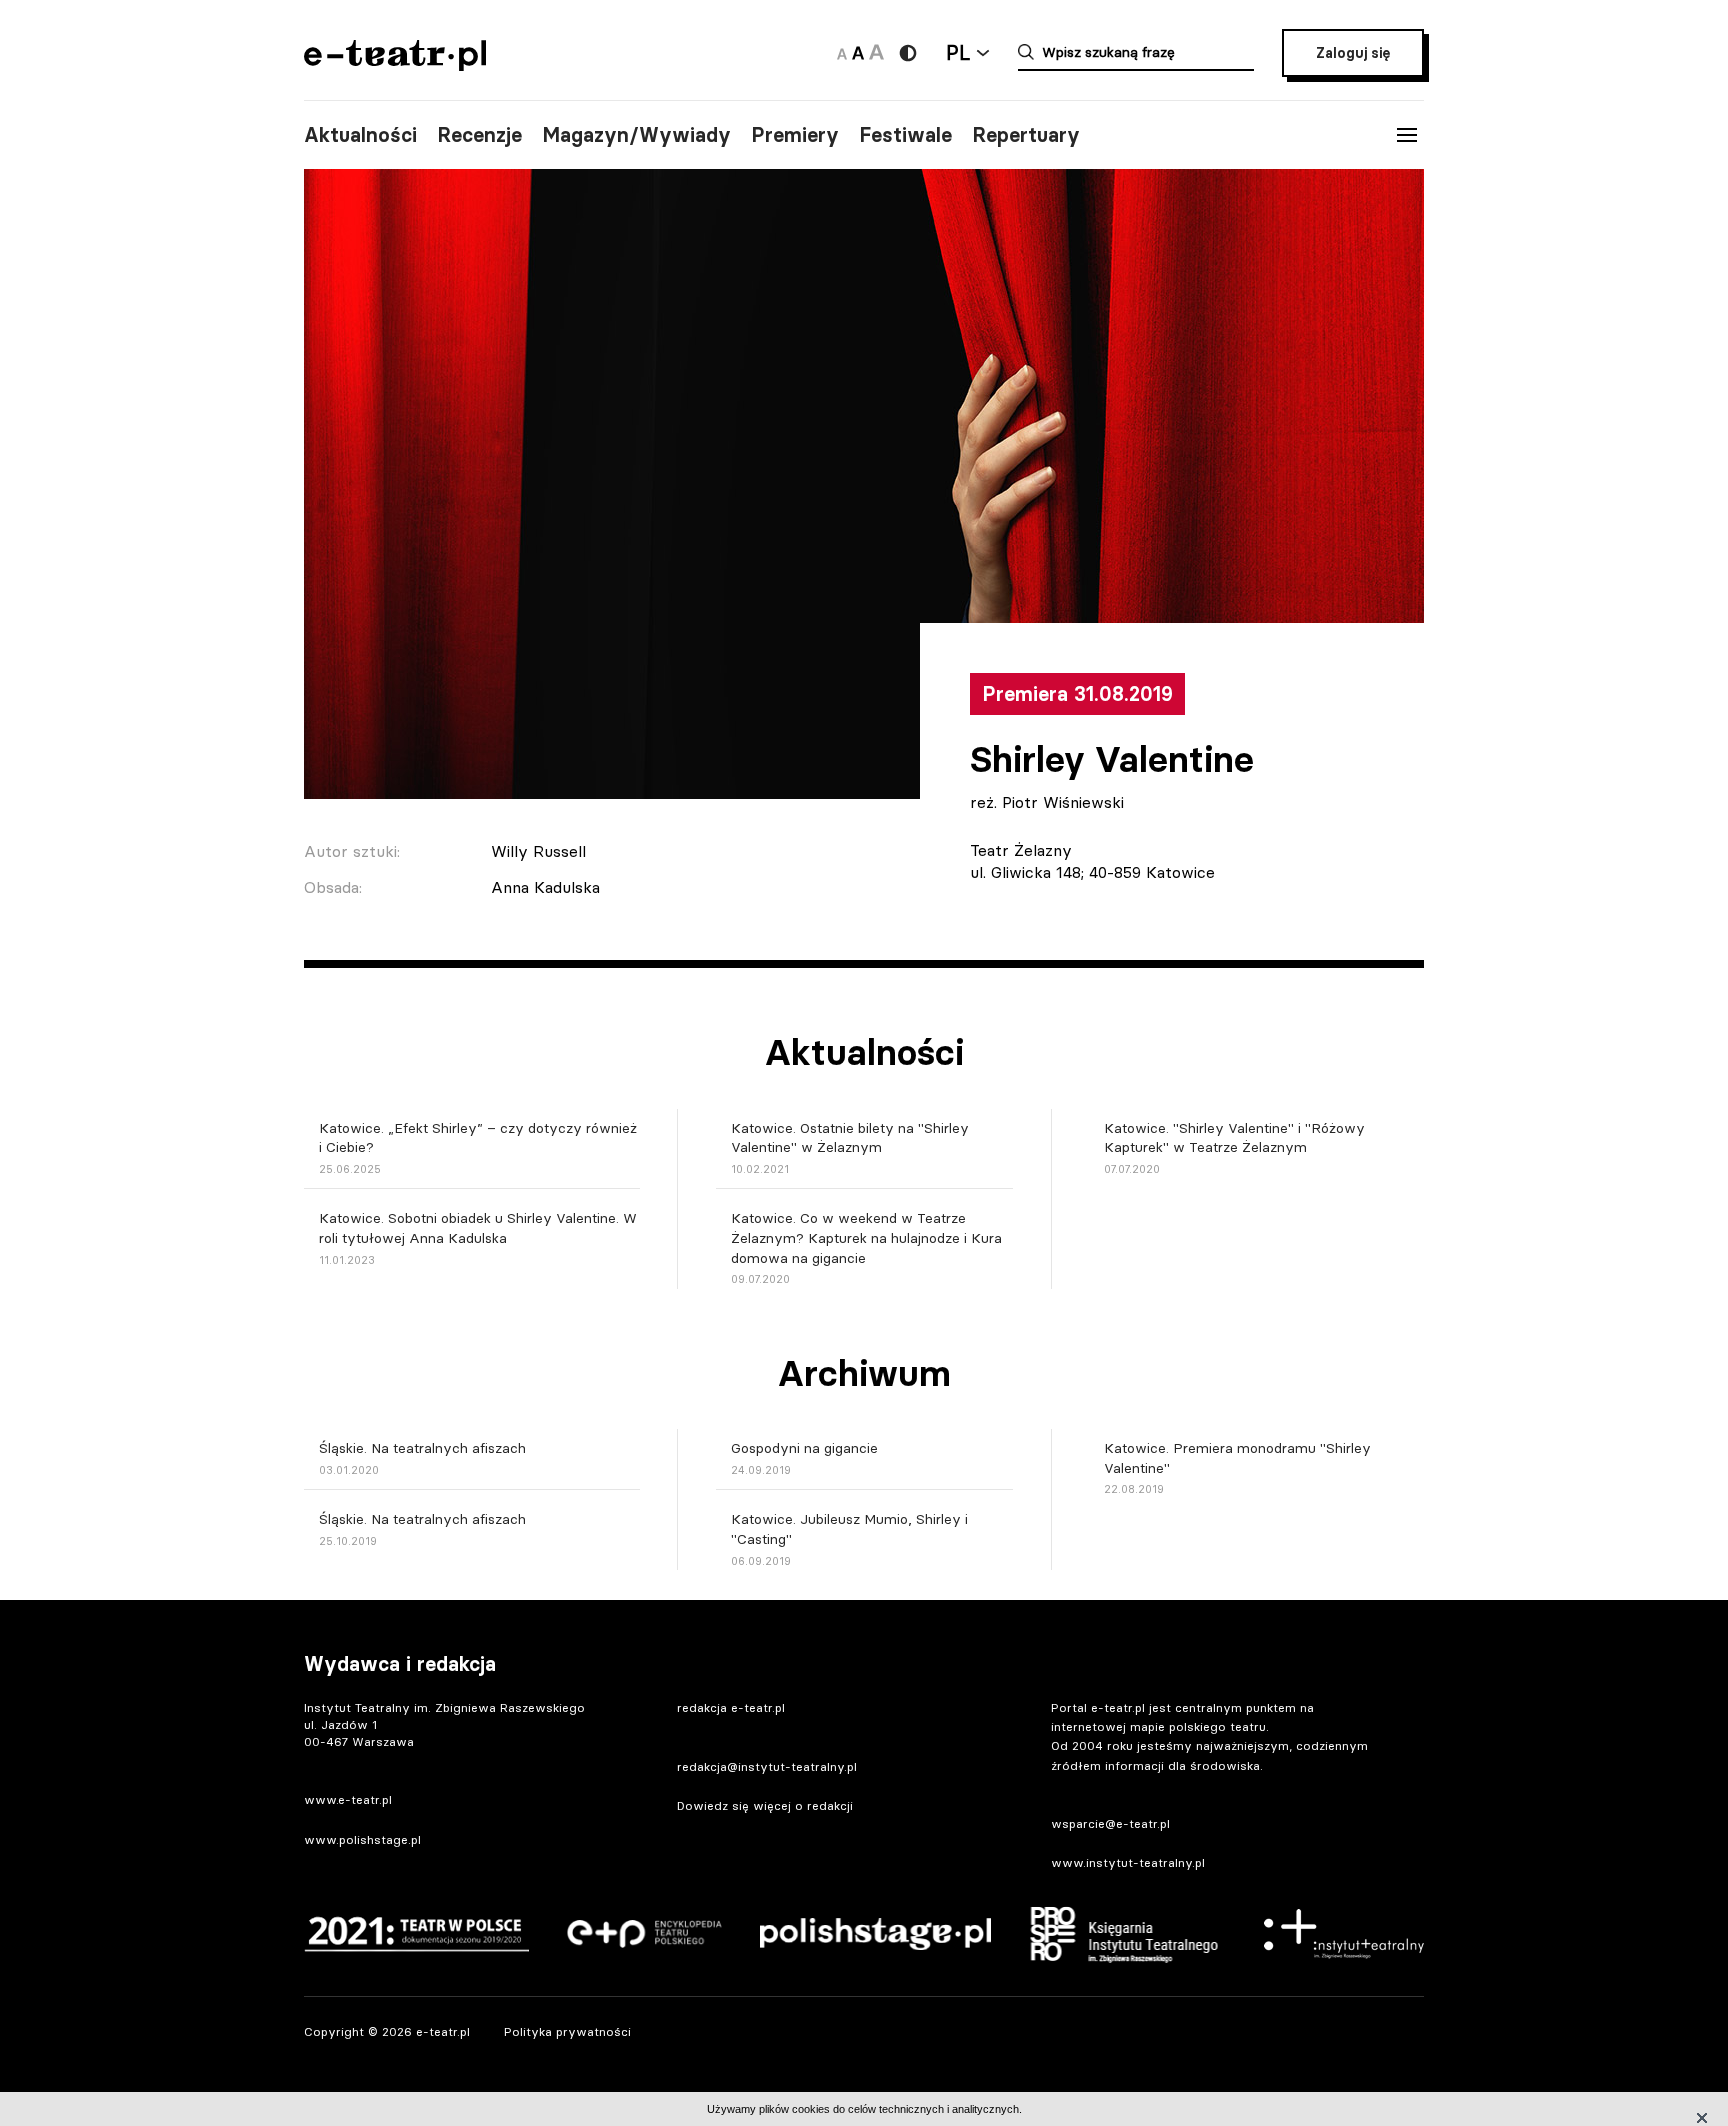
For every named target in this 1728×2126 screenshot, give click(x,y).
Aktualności (360, 135)
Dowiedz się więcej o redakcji (765, 1805)
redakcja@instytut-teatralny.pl (767, 1766)
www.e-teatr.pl (348, 1799)
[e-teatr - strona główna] (395, 64)
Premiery (795, 135)
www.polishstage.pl (362, 1839)
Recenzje (479, 135)
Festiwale (905, 135)
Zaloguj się (1353, 53)
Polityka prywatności (567, 2031)
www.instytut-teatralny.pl (1128, 1862)
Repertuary (1026, 135)
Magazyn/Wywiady (636, 135)
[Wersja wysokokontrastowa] (908, 53)
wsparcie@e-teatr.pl (1110, 1823)
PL (958, 52)
